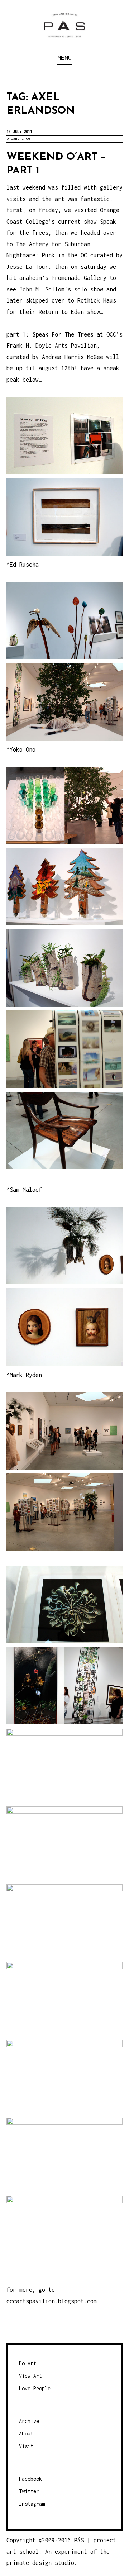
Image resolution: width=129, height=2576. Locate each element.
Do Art (28, 2363)
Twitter (29, 2491)
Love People (35, 2388)
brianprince (18, 138)
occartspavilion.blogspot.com (52, 2301)
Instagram (32, 2504)
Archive (29, 2421)
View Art (30, 2376)
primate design (31, 2563)
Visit (26, 2446)
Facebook (30, 2479)
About (26, 2434)
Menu (64, 58)
